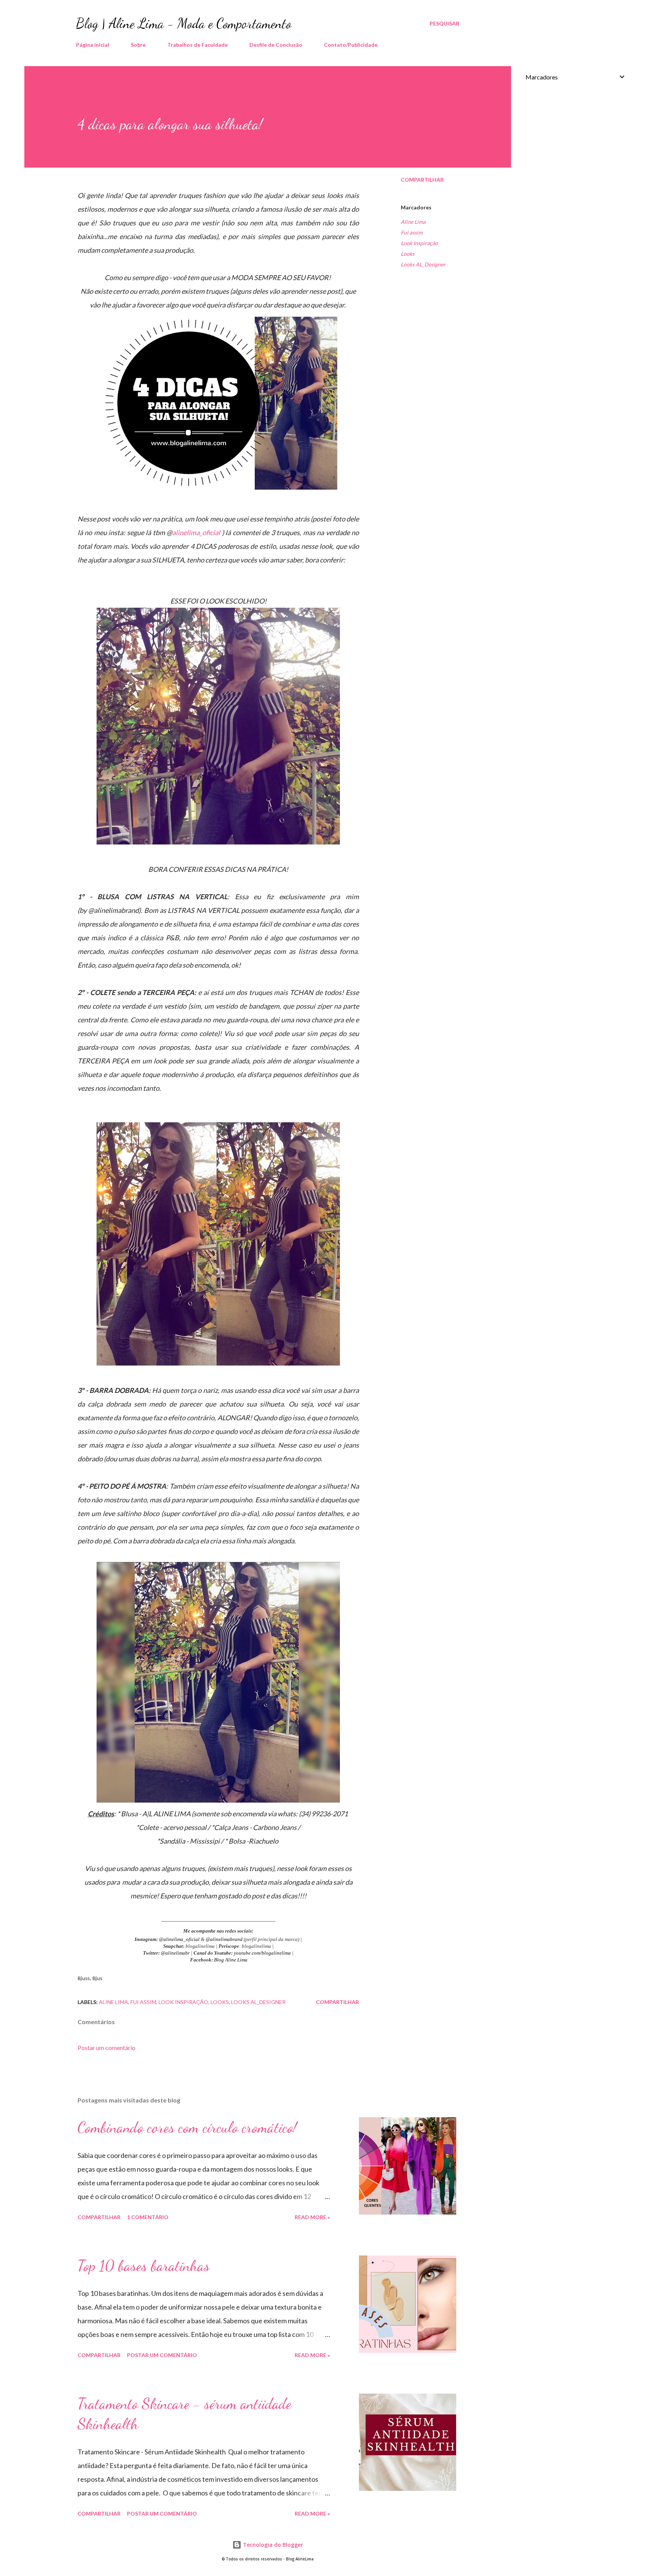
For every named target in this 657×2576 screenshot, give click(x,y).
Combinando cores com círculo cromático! (187, 2127)
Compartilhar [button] (422, 180)
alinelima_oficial (196, 532)
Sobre (138, 45)
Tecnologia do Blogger (272, 2545)
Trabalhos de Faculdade (198, 45)
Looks (408, 254)
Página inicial (93, 45)
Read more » (312, 2217)
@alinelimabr (175, 1953)
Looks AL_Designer (423, 264)
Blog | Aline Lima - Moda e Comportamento (184, 23)
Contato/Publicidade (351, 45)
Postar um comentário (106, 2048)
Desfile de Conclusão (276, 45)
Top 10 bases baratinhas (144, 2265)
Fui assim (412, 232)
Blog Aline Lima (231, 1960)
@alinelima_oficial (179, 1939)
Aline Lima (413, 222)
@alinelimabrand (224, 1939)
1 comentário (148, 2217)
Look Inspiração (419, 243)
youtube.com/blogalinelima (263, 1953)
